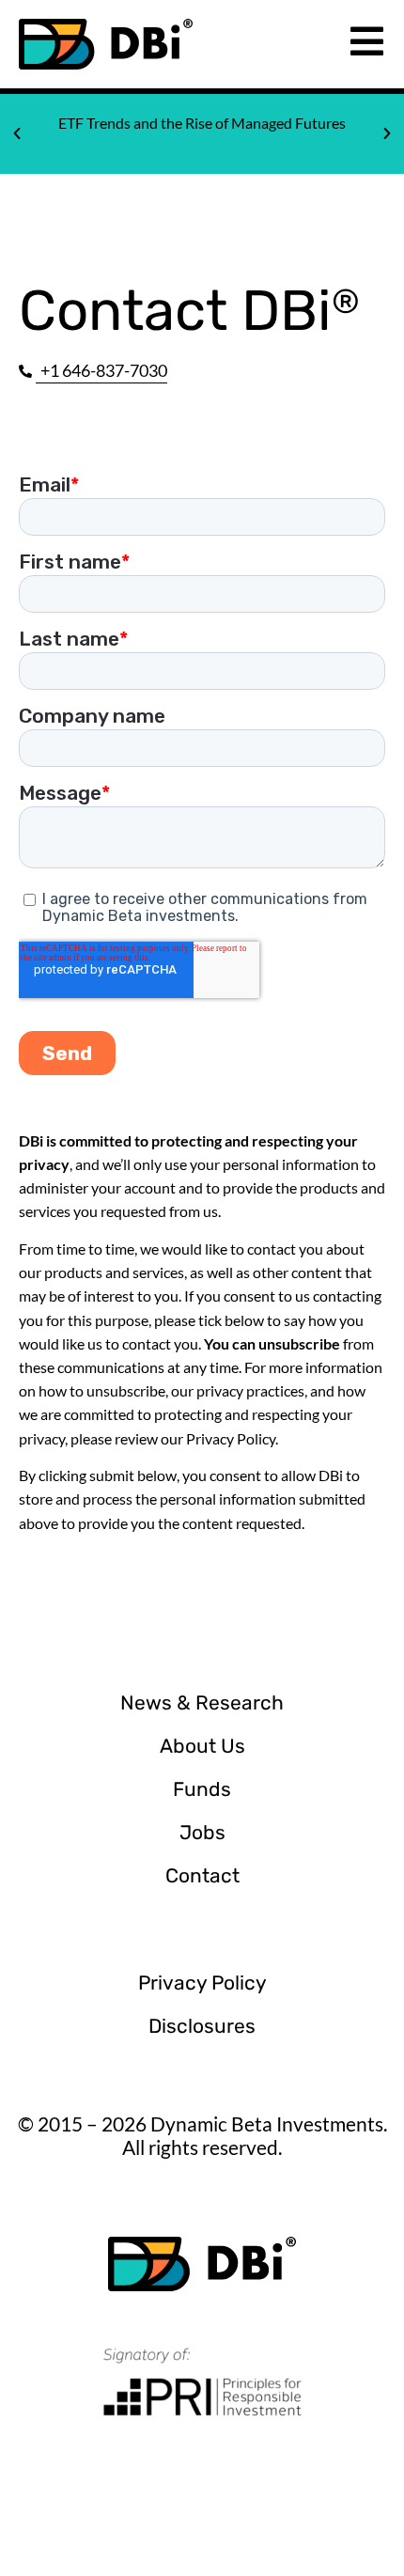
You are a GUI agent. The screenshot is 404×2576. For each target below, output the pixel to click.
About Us (202, 1746)
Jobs (202, 1832)
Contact (202, 1875)
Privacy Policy (202, 1983)
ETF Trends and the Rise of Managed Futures (202, 123)
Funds (202, 1789)
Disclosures (202, 2026)
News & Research (202, 1702)
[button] (17, 133)
